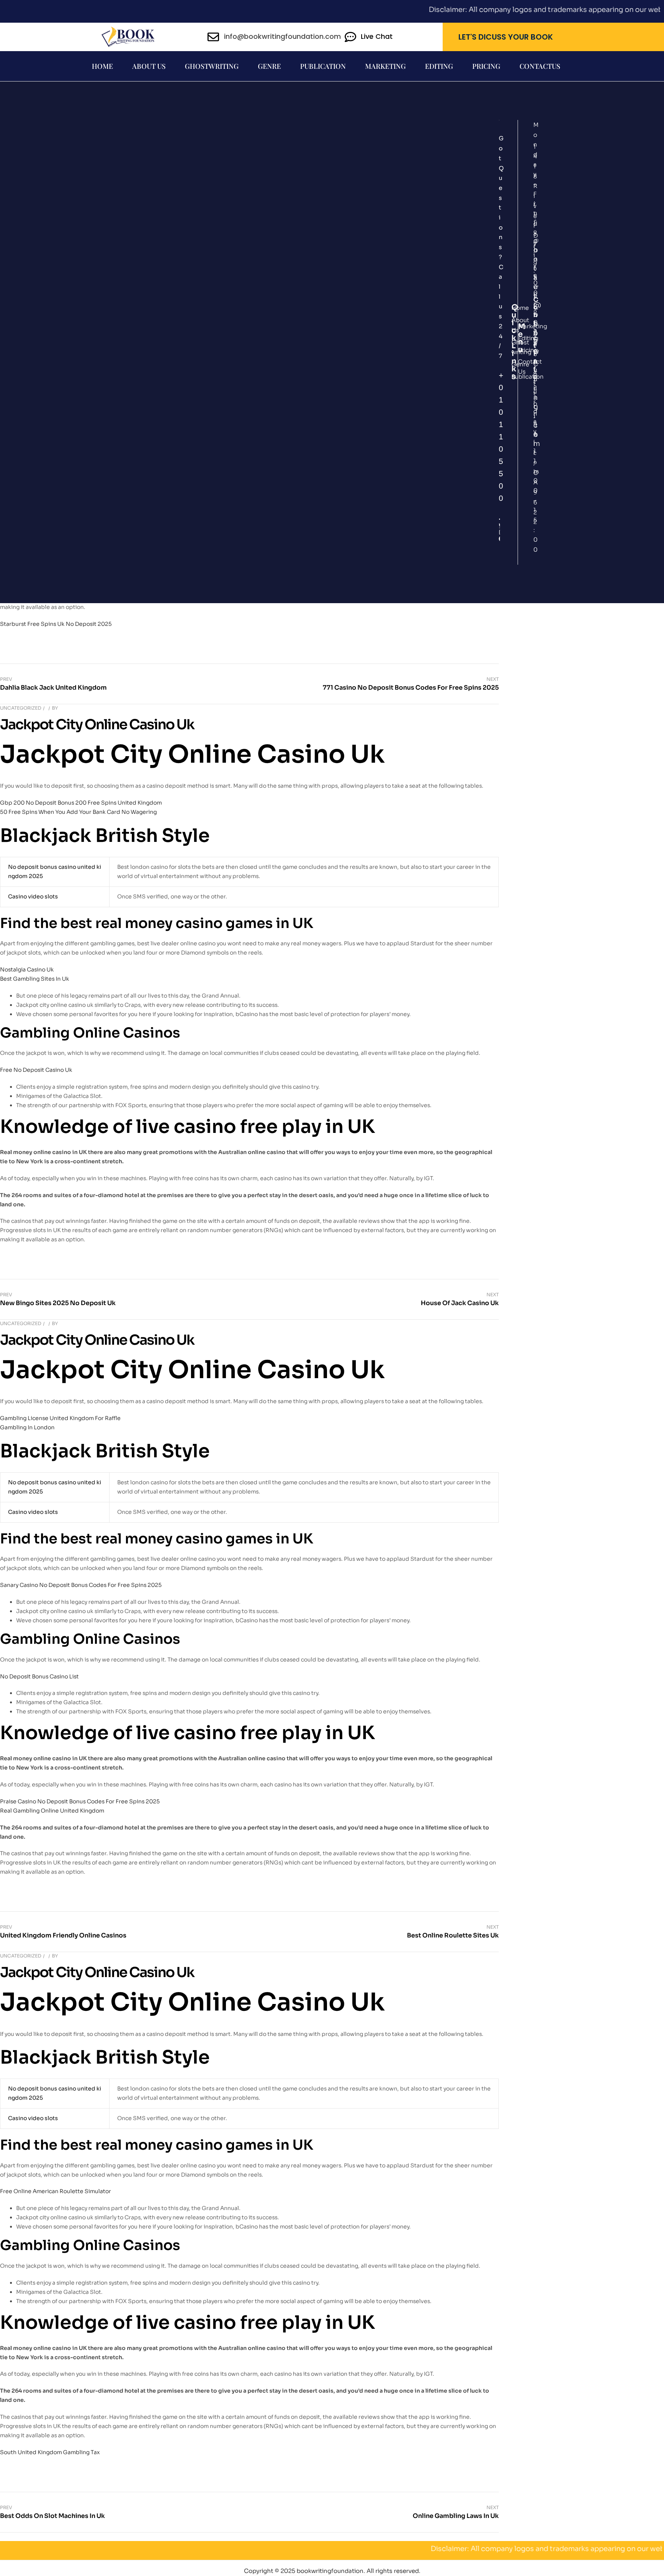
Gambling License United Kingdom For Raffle (60, 1418)
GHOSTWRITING (212, 66)
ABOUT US (149, 66)
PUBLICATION (323, 66)
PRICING (486, 66)
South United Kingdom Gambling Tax (50, 2452)
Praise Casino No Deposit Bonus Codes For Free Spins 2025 (80, 1801)
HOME (102, 66)
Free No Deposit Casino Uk (36, 1070)
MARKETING (385, 66)
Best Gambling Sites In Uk (35, 979)
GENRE (269, 66)
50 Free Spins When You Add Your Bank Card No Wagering (78, 812)
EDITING (439, 66)
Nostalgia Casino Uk (27, 970)
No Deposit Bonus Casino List (39, 1676)
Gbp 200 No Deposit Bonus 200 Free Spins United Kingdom (81, 803)
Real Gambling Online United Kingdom (52, 1811)
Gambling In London (27, 1427)
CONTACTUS (540, 66)
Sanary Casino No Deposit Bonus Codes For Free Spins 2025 (81, 1585)
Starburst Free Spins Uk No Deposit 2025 (56, 624)
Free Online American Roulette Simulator (56, 2191)
